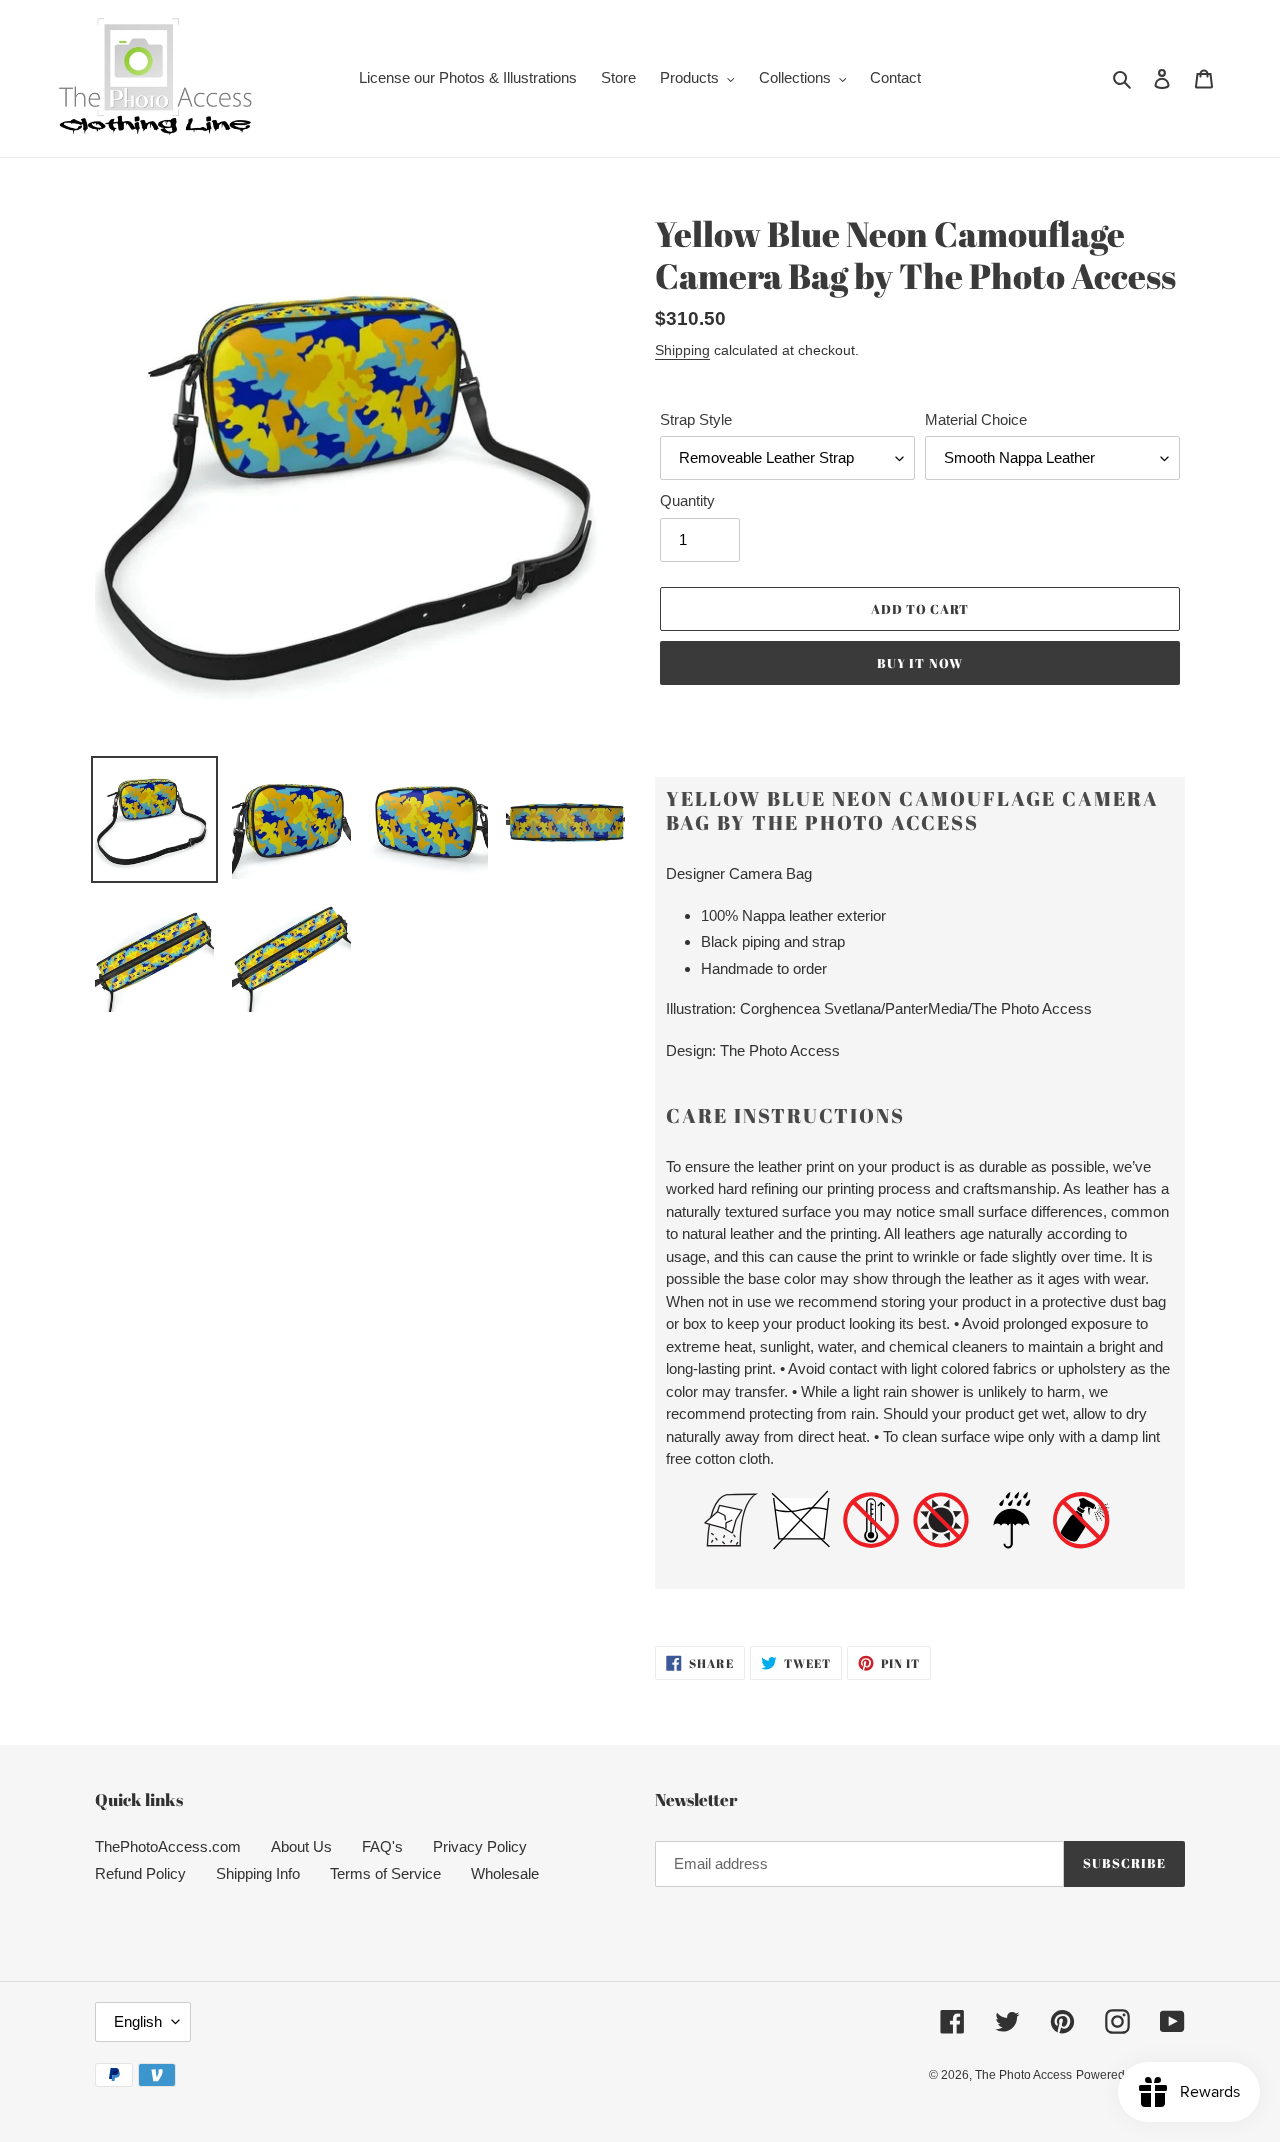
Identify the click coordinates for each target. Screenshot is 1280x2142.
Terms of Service (385, 1873)
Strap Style (696, 419)
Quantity (687, 500)
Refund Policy (140, 1873)
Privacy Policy (480, 1846)
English (138, 2021)
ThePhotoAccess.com (168, 1846)
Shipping (682, 350)
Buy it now (919, 663)
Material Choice (976, 419)
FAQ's (382, 1846)
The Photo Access (1023, 2075)
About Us (301, 1846)
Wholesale (505, 1873)
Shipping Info (258, 1873)
